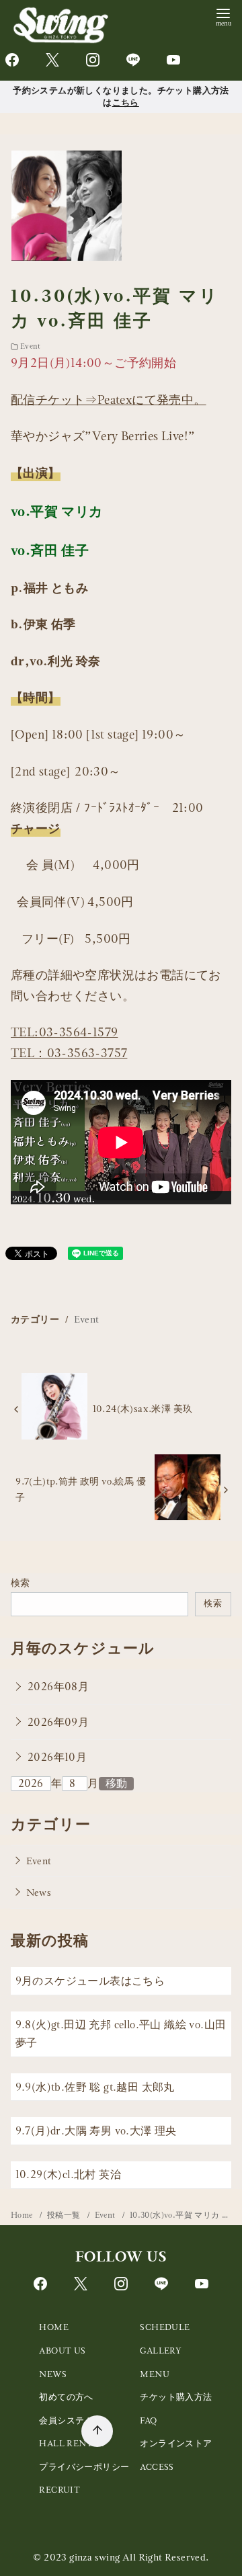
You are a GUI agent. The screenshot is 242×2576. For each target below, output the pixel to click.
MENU (155, 2374)
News (39, 1893)
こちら (126, 102)
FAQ (148, 2420)
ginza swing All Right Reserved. (139, 2557)
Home (23, 2215)
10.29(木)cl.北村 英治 (68, 2174)
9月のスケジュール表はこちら (90, 1981)
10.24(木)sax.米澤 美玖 (143, 1409)
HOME (54, 2327)
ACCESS (157, 2467)
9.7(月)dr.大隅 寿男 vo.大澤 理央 (96, 2131)
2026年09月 (58, 1722)
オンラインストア (176, 2443)
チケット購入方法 (176, 2397)
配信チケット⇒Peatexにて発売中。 (109, 400)
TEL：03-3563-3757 (69, 1053)
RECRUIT (59, 2490)
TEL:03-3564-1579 (64, 1032)
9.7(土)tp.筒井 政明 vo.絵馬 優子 (81, 1489)
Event (30, 346)
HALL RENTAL (71, 2443)
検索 (21, 1583)
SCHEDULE (165, 2327)
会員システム (66, 2420)
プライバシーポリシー (84, 2467)
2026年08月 (58, 1687)
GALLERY (161, 2351)
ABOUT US (62, 2351)
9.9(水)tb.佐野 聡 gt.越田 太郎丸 (95, 2087)
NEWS (53, 2374)
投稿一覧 (65, 2215)
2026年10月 (57, 1757)
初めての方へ (66, 2397)
